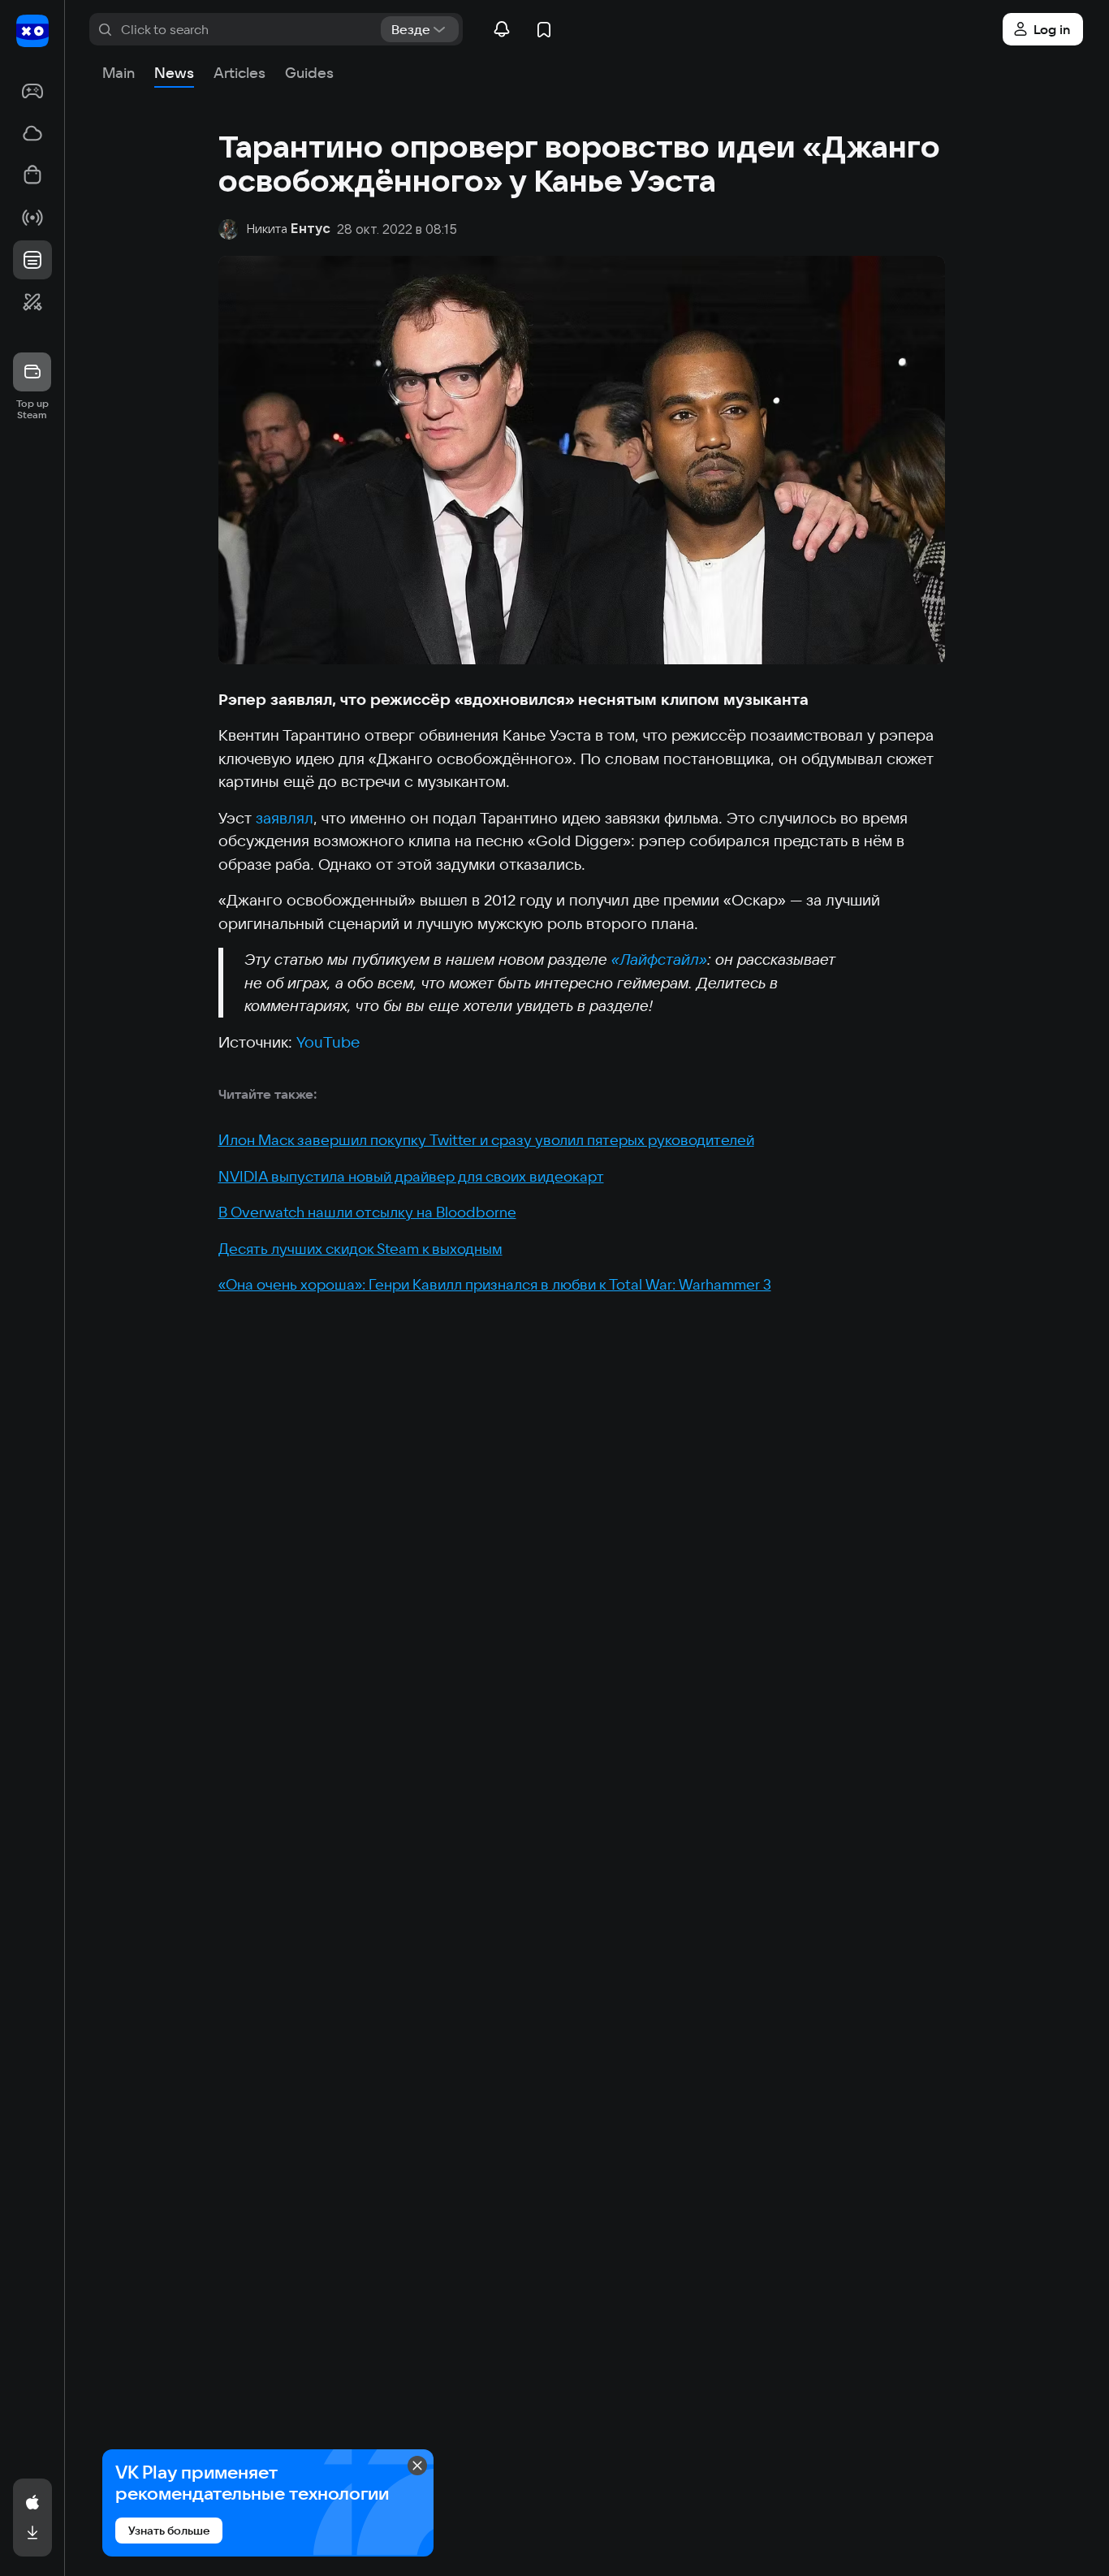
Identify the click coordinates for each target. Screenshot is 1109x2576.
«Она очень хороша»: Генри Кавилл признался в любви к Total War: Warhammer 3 (495, 1284)
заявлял (285, 818)
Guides (309, 73)
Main (119, 73)
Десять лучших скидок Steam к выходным (360, 1249)
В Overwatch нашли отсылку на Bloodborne (367, 1212)
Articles (239, 73)
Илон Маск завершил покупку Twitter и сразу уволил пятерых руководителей (486, 1140)
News (174, 73)
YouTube (328, 1042)
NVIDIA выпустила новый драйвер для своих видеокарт (411, 1176)
